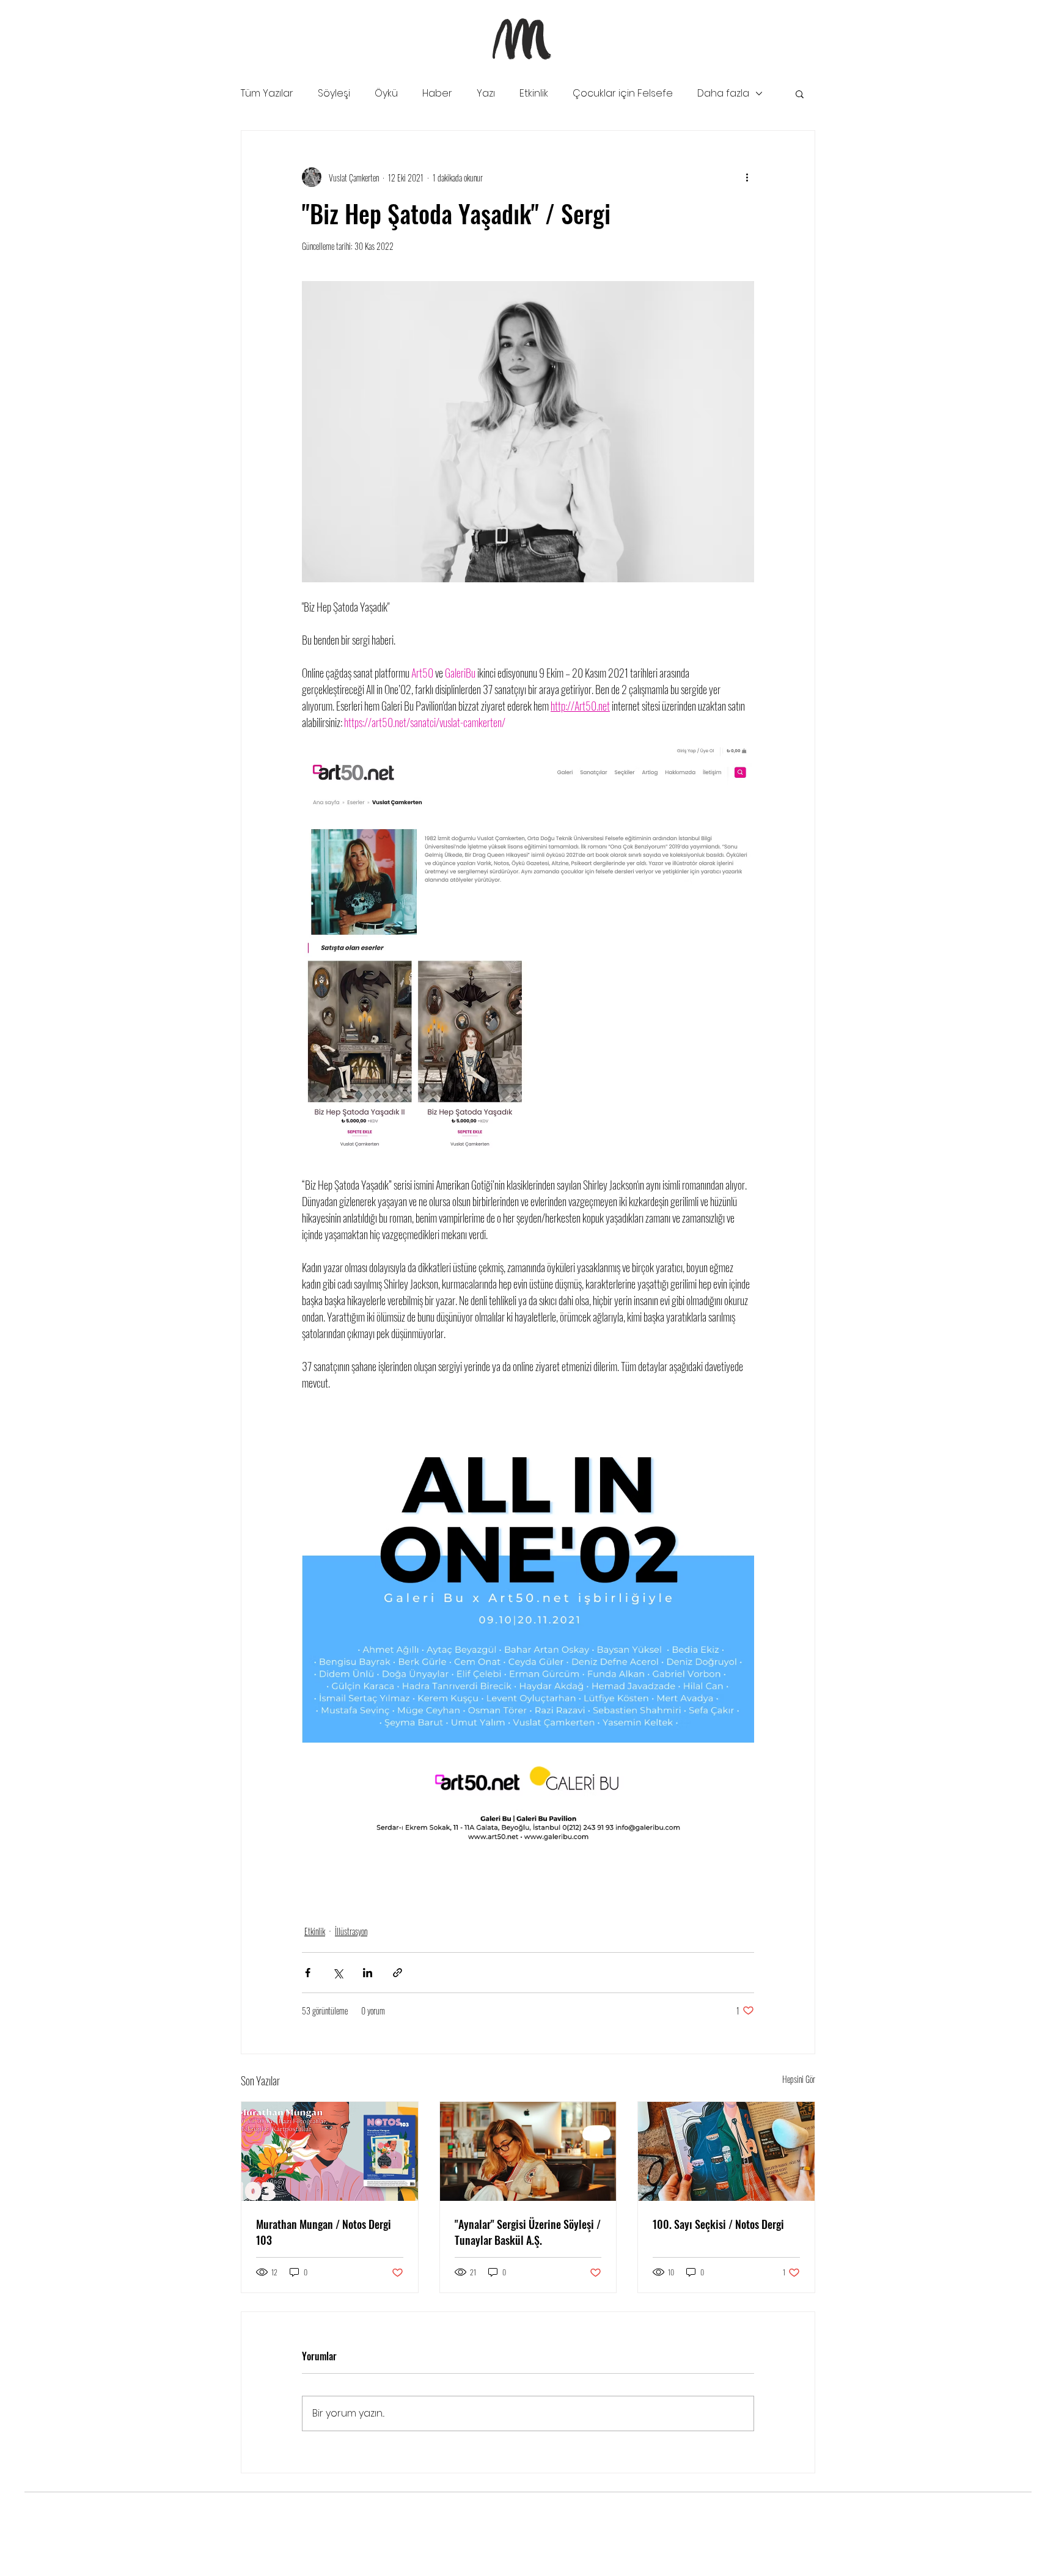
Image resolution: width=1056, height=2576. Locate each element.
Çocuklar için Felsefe (623, 93)
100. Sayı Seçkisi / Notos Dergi (718, 2224)
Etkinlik (534, 93)
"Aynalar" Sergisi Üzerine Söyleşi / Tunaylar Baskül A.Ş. (528, 2232)
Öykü (386, 93)
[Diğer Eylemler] (747, 177)
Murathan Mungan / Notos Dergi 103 (324, 2232)
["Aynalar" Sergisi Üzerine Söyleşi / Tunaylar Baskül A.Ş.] (528, 2151)
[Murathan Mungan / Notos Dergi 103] (330, 2151)
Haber (437, 93)
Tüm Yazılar (267, 93)
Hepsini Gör (799, 2079)
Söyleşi (334, 93)
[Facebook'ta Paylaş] (308, 1973)
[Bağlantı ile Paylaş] (398, 1973)
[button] (800, 93)
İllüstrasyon (351, 1931)
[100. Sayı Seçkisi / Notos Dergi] (726, 2151)
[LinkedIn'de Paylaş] (368, 1973)
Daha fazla (723, 93)
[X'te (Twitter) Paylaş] (338, 1973)
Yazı (486, 93)
